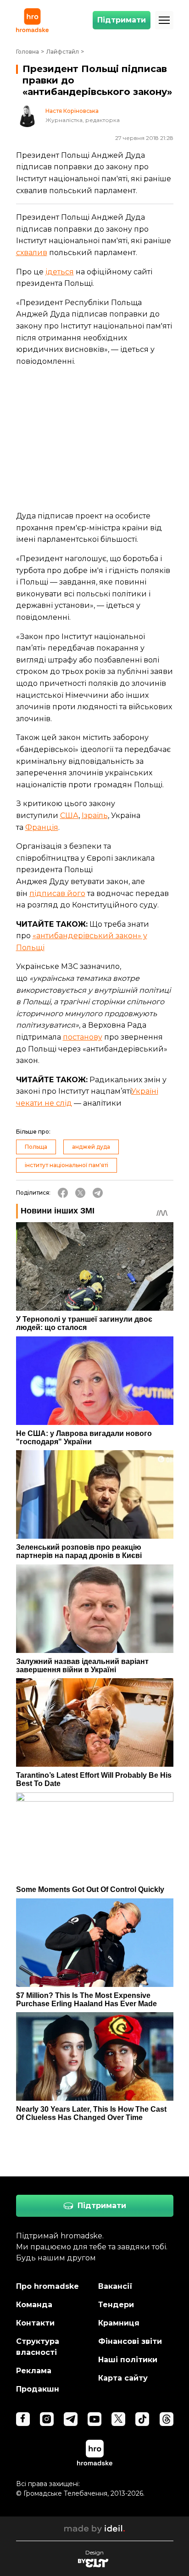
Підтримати (122, 20)
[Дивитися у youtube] (94, 2419)
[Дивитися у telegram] (71, 2419)
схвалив (32, 253)
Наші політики (128, 2360)
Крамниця (119, 2323)
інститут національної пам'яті (67, 1165)
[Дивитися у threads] (167, 2419)
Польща (36, 1147)
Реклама (34, 2371)
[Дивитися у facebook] (23, 2419)
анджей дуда (91, 1147)
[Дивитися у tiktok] (142, 2419)
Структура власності (38, 2347)
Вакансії (115, 2286)
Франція (42, 827)
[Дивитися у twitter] (118, 2419)
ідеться (60, 272)
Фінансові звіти (130, 2341)
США (69, 815)
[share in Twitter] (80, 1193)
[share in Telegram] (98, 1193)
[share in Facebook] (63, 1193)
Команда (34, 2305)
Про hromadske (47, 2286)
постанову (83, 1037)
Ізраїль (95, 815)
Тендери (116, 2305)
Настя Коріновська (72, 111)
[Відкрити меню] (164, 20)
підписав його (57, 893)
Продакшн (38, 2389)
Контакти (35, 2323)
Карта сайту (123, 2378)
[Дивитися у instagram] (47, 2419)
